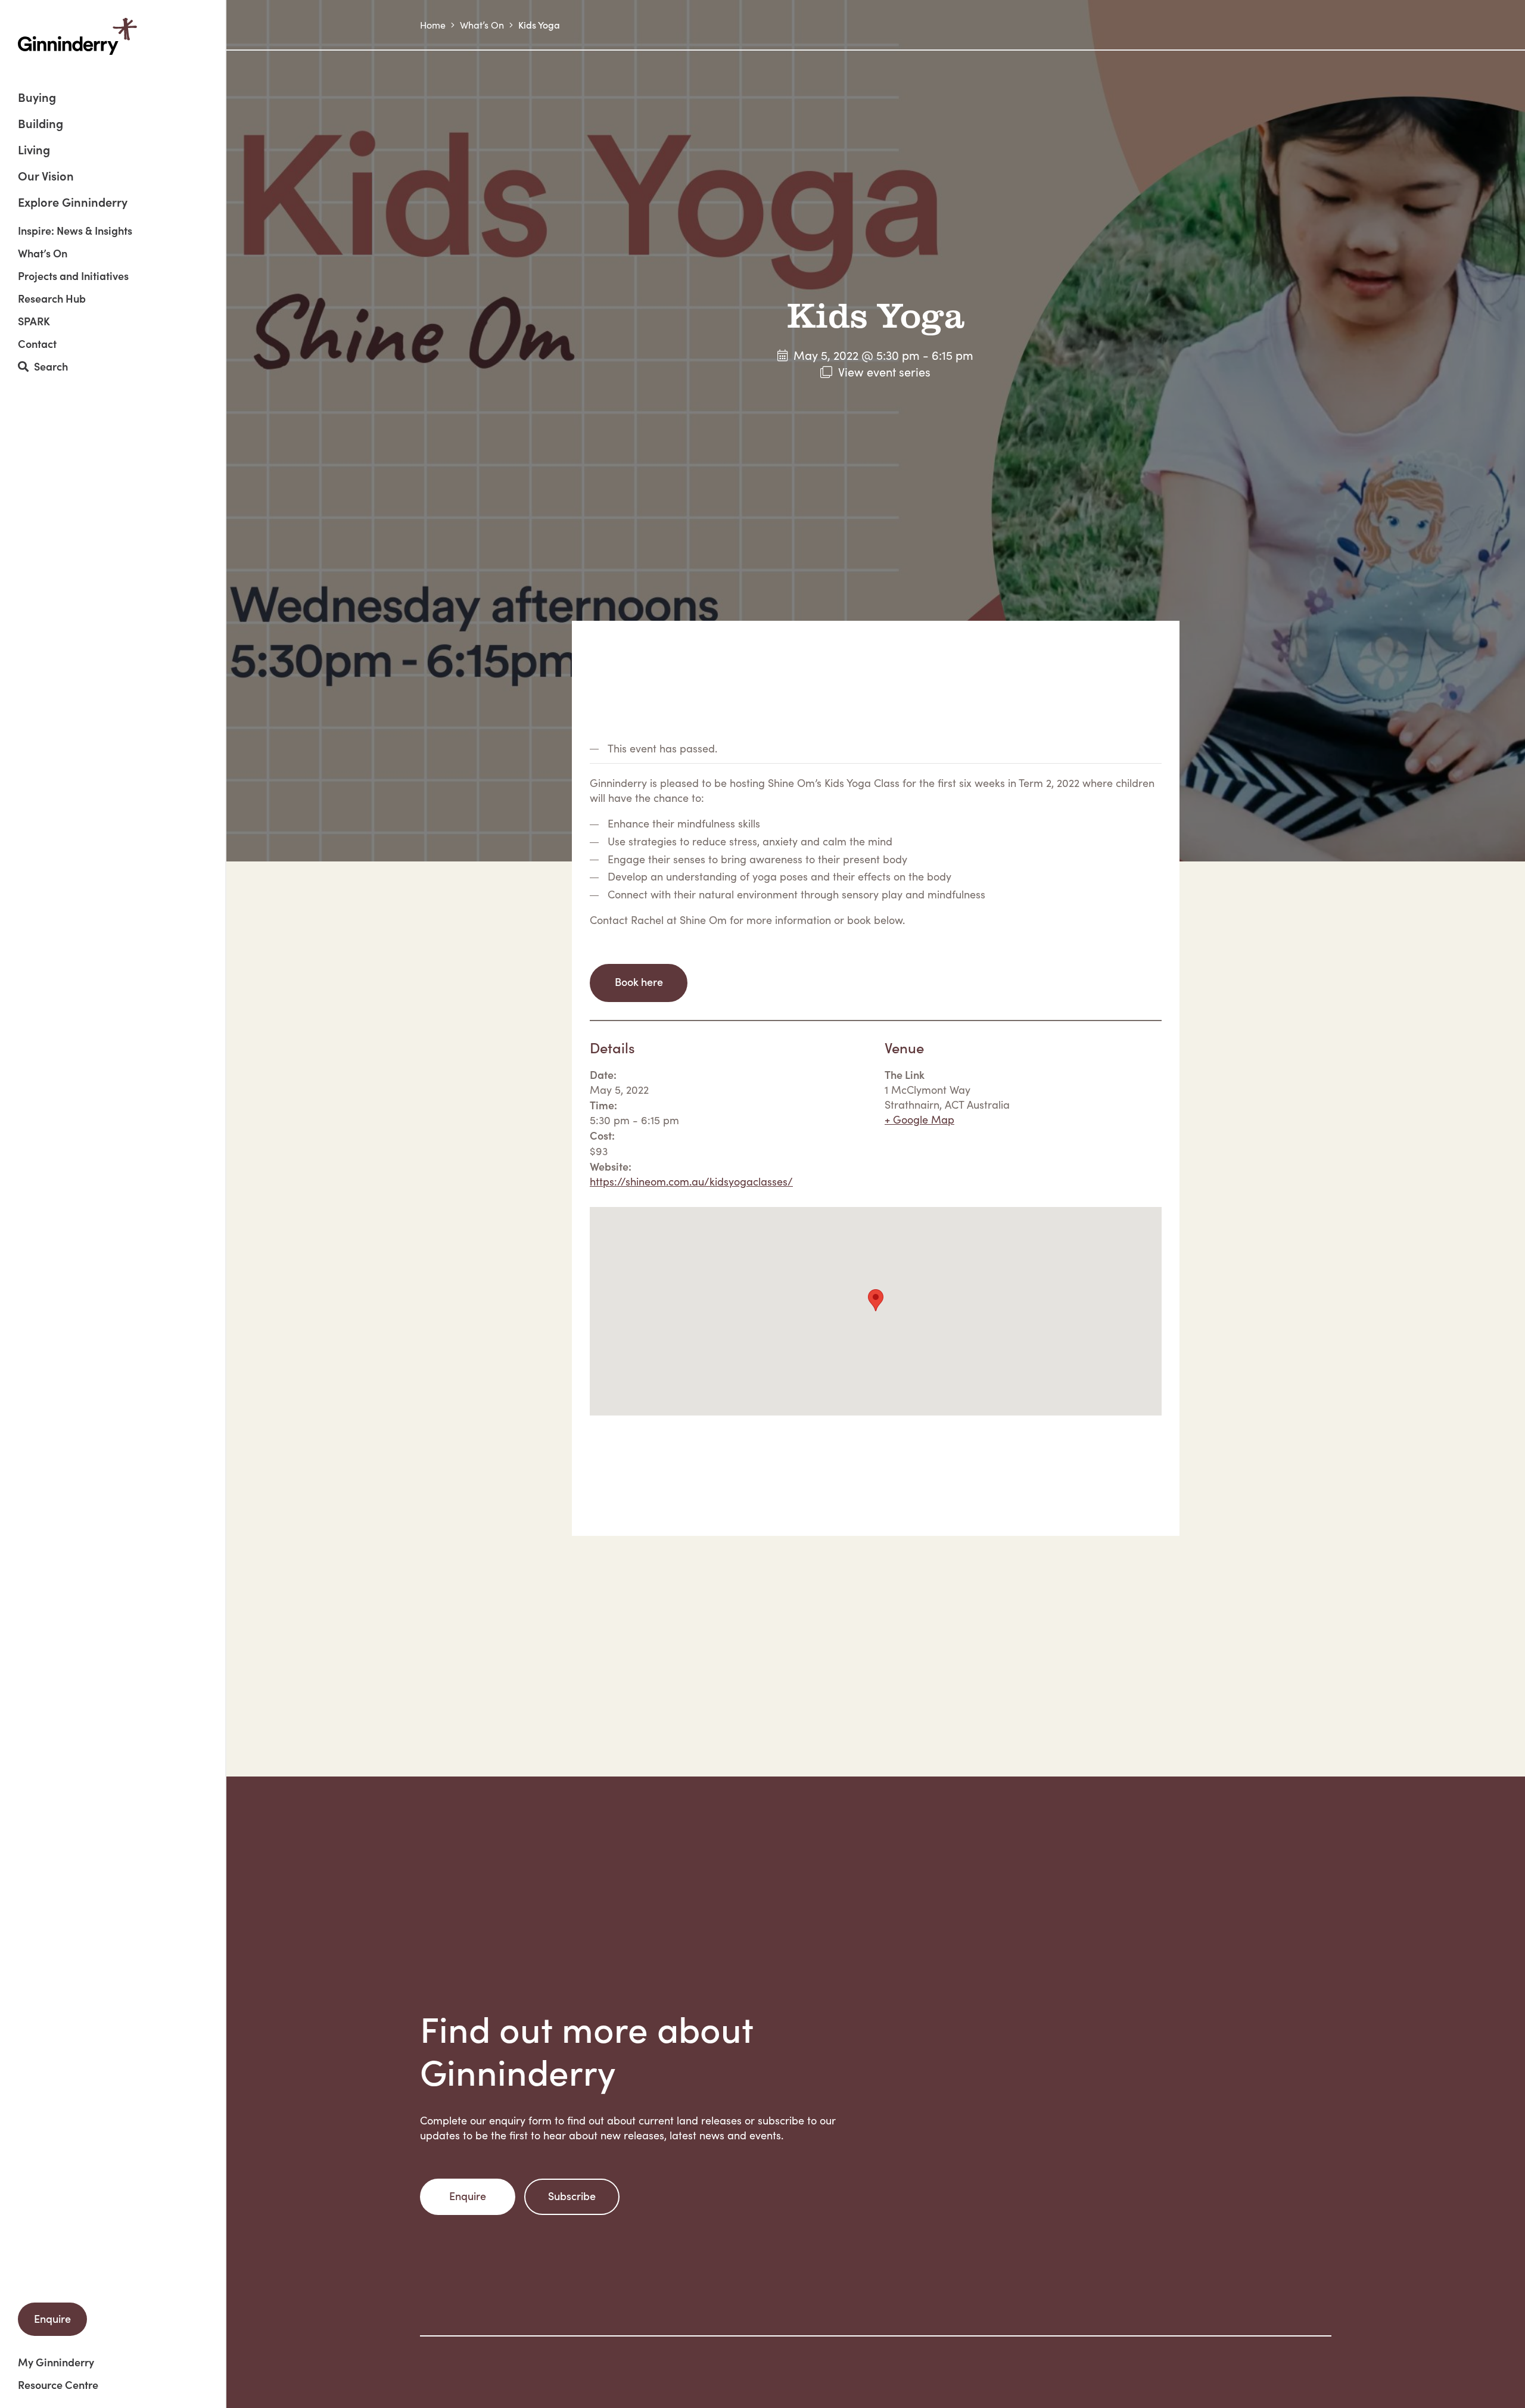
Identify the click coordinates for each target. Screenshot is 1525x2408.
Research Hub (52, 298)
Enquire (52, 2318)
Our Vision (46, 177)
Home (433, 25)
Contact (37, 344)
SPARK (34, 321)
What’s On (43, 253)
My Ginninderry (56, 2362)
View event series (884, 371)
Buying (37, 98)
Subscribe (572, 2196)
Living (34, 150)
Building (41, 124)
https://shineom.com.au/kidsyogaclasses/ (691, 1181)
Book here (639, 981)
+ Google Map (919, 1119)
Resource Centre (58, 2385)
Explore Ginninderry (73, 201)
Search (48, 367)
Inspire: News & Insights (75, 231)
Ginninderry (77, 36)
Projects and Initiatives (73, 276)
